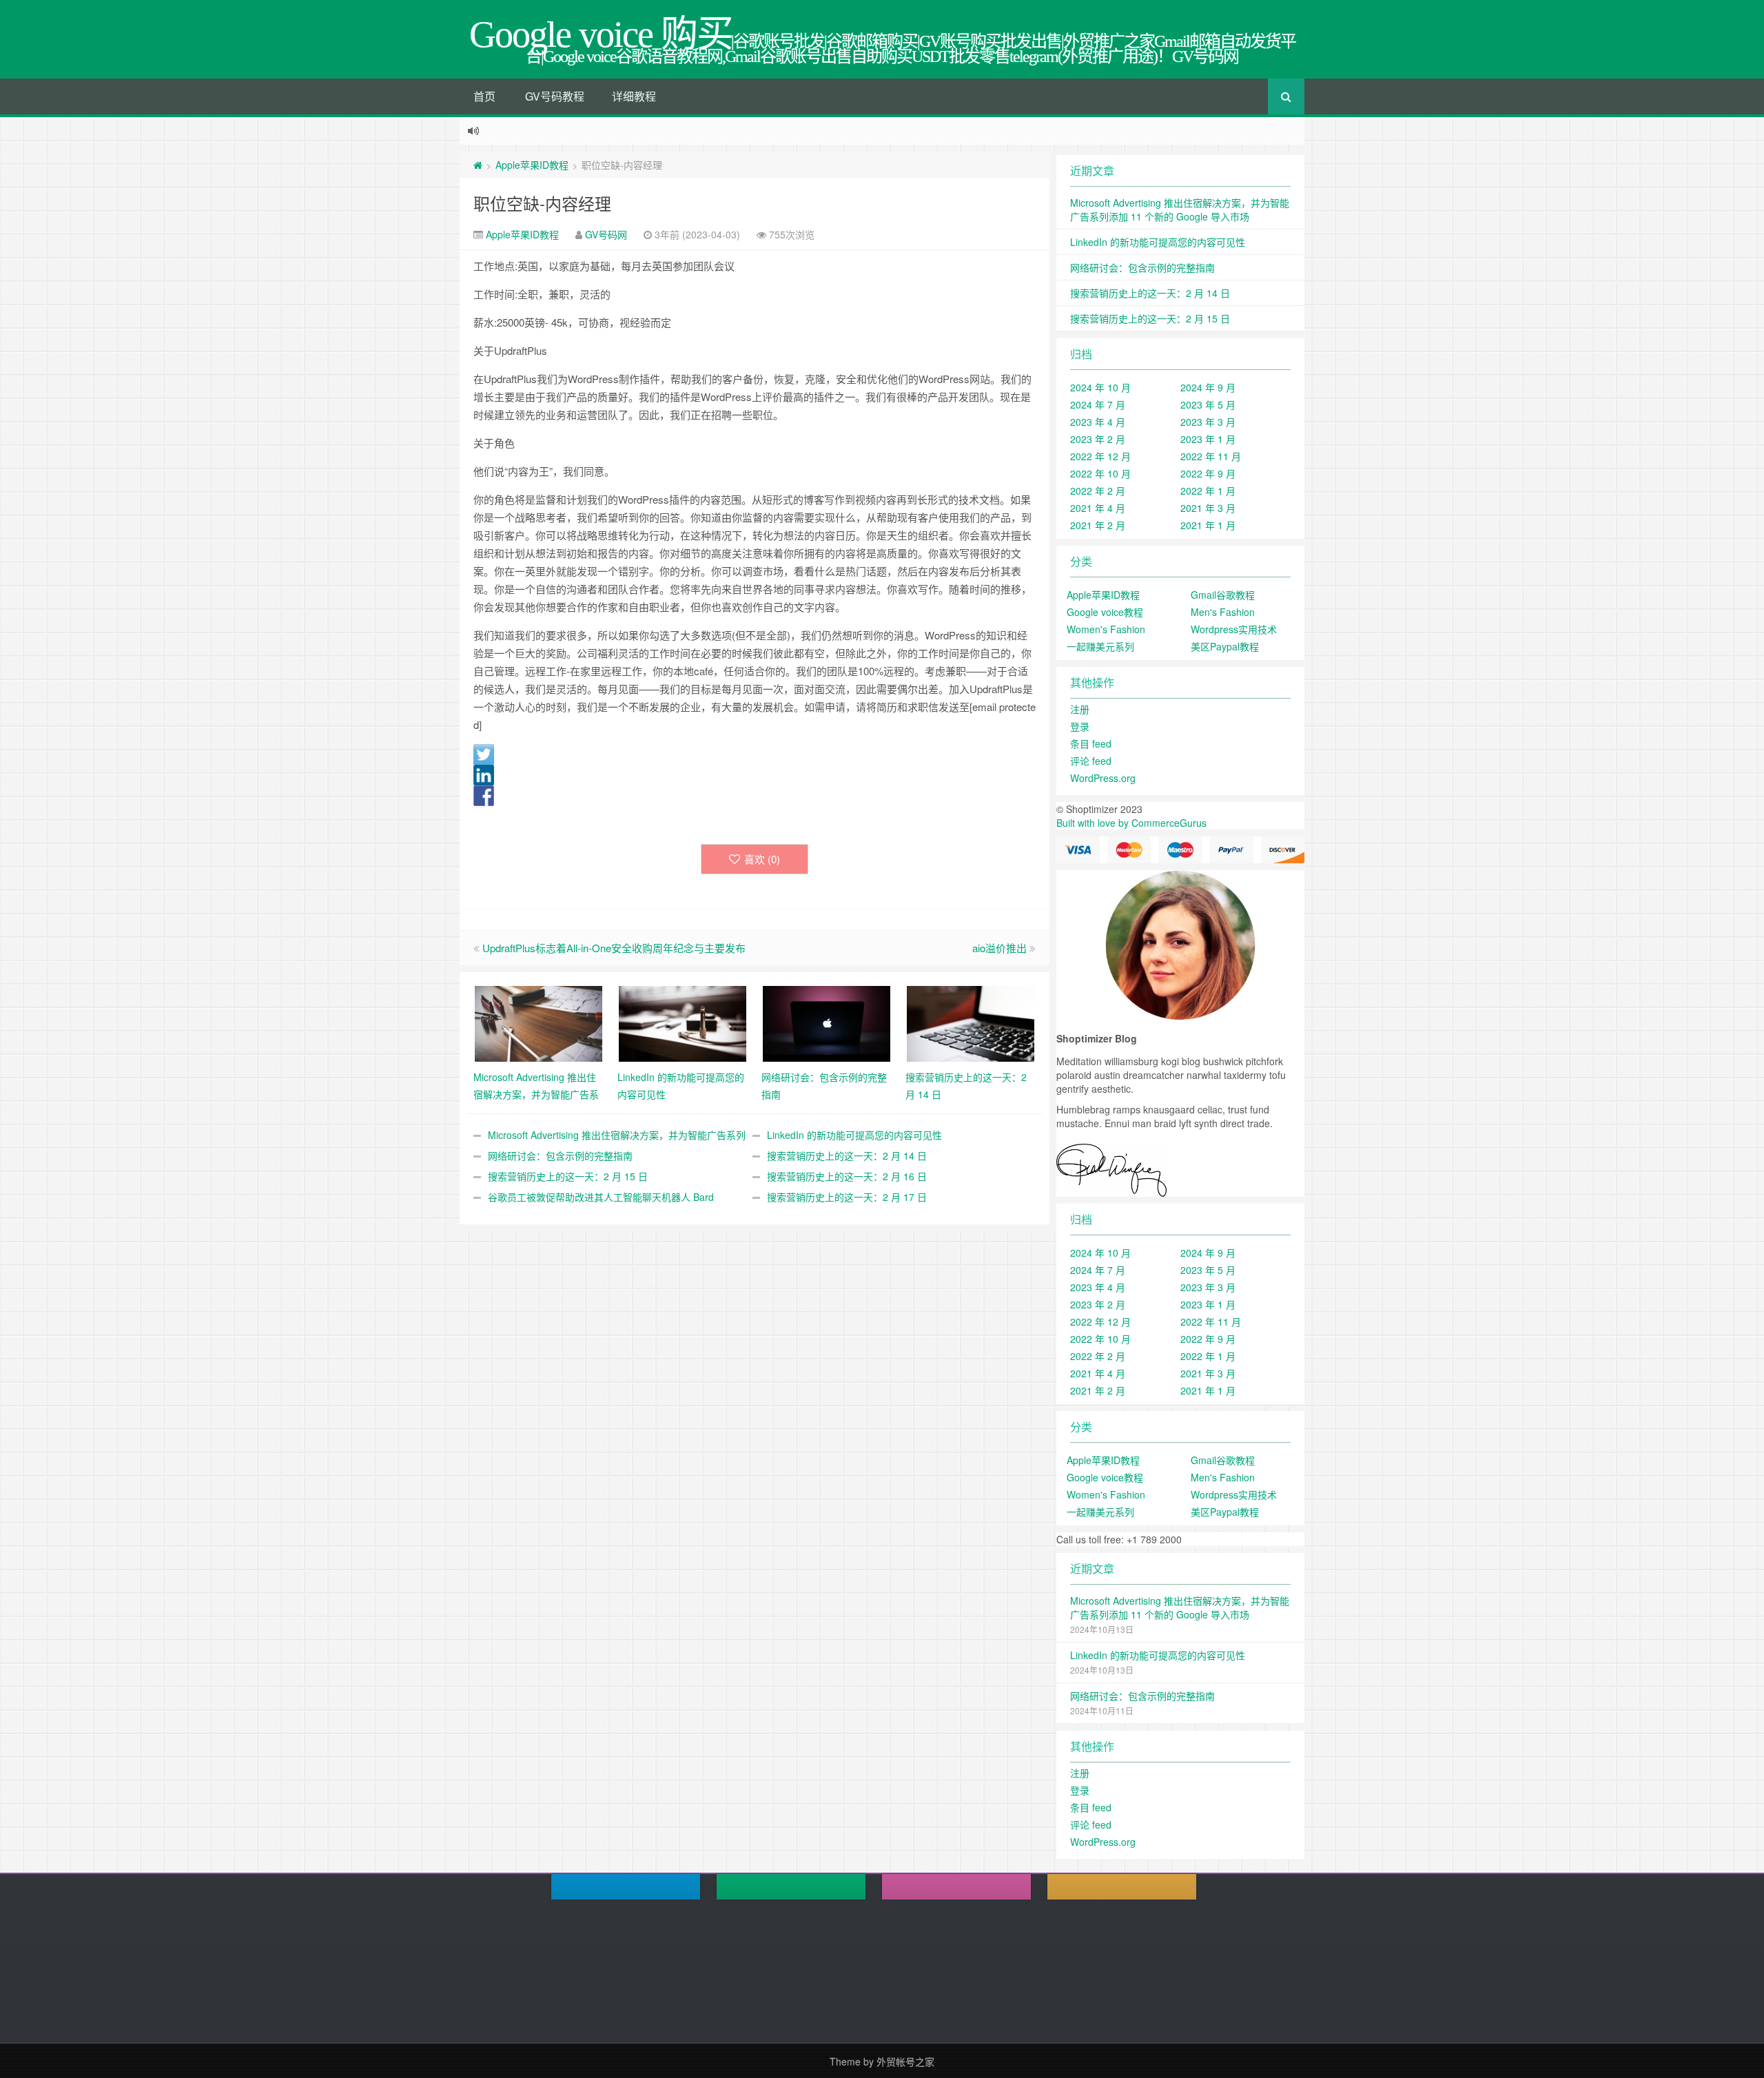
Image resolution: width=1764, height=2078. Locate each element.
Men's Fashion (1223, 612)
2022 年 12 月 (1100, 456)
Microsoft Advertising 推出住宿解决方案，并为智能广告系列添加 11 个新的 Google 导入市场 (1180, 209)
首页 (484, 96)
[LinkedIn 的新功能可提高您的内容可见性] (683, 1022)
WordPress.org (1103, 778)
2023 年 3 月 (1208, 422)
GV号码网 (606, 234)
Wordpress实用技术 (1234, 629)
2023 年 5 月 (1208, 404)
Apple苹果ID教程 (532, 165)
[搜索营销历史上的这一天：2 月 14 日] (971, 1022)
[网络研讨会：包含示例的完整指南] (827, 1022)
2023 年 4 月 (1098, 422)
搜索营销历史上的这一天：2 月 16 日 (847, 1176)
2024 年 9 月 (1208, 387)
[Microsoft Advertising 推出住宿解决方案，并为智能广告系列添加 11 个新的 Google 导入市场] (539, 1022)
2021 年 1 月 (1208, 525)
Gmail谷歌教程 (1223, 595)
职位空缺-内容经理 (542, 203)
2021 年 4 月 (1098, 508)
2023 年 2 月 (1098, 439)
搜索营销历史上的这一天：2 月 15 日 (568, 1176)
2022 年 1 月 (1208, 491)
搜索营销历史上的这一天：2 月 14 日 (847, 1155)
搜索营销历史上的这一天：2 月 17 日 (847, 1197)
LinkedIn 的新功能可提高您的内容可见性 (854, 1135)
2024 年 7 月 (1098, 404)
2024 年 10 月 (1100, 387)
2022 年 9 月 (1208, 473)
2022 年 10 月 (1100, 473)
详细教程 (634, 96)
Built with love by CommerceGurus (1131, 823)
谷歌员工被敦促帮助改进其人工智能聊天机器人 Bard (601, 1197)
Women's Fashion (1106, 629)
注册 (1080, 709)
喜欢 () (762, 859)
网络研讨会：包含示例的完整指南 (560, 1155)
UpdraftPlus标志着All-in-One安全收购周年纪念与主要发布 (614, 948)
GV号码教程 (555, 96)
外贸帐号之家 (905, 2061)
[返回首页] (478, 165)
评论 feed (1091, 761)
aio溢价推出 (999, 948)
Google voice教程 (1105, 612)
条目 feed (1091, 743)
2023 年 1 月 (1208, 439)
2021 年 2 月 (1098, 525)
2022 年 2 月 (1098, 491)
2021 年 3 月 (1208, 508)
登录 (1080, 726)
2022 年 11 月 (1211, 456)
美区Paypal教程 (1225, 646)
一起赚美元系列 (1100, 646)
